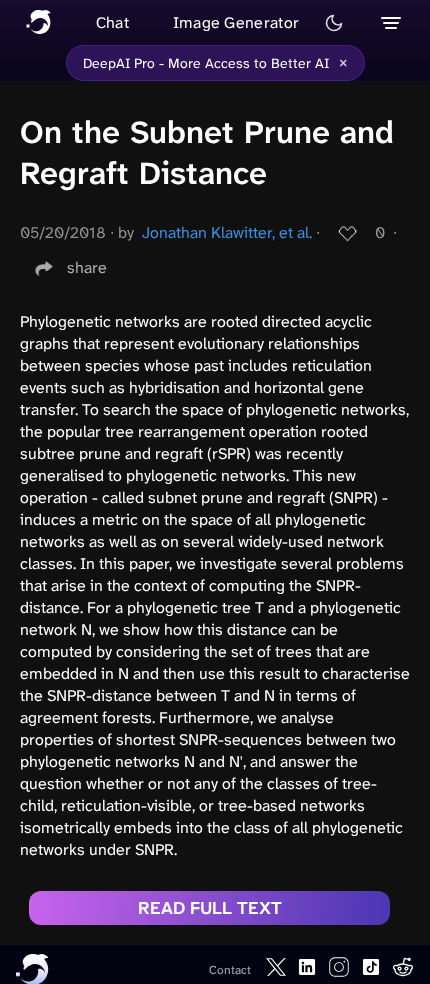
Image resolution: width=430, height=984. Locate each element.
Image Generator (236, 22)
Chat (112, 22)
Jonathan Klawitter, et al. (227, 232)
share (87, 267)
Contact (230, 970)
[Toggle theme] (334, 23)
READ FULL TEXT (210, 908)
